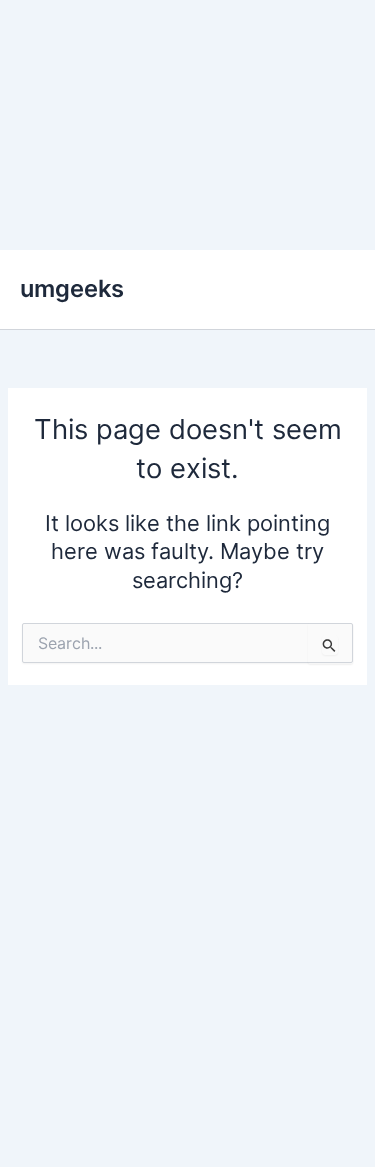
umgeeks (72, 288)
